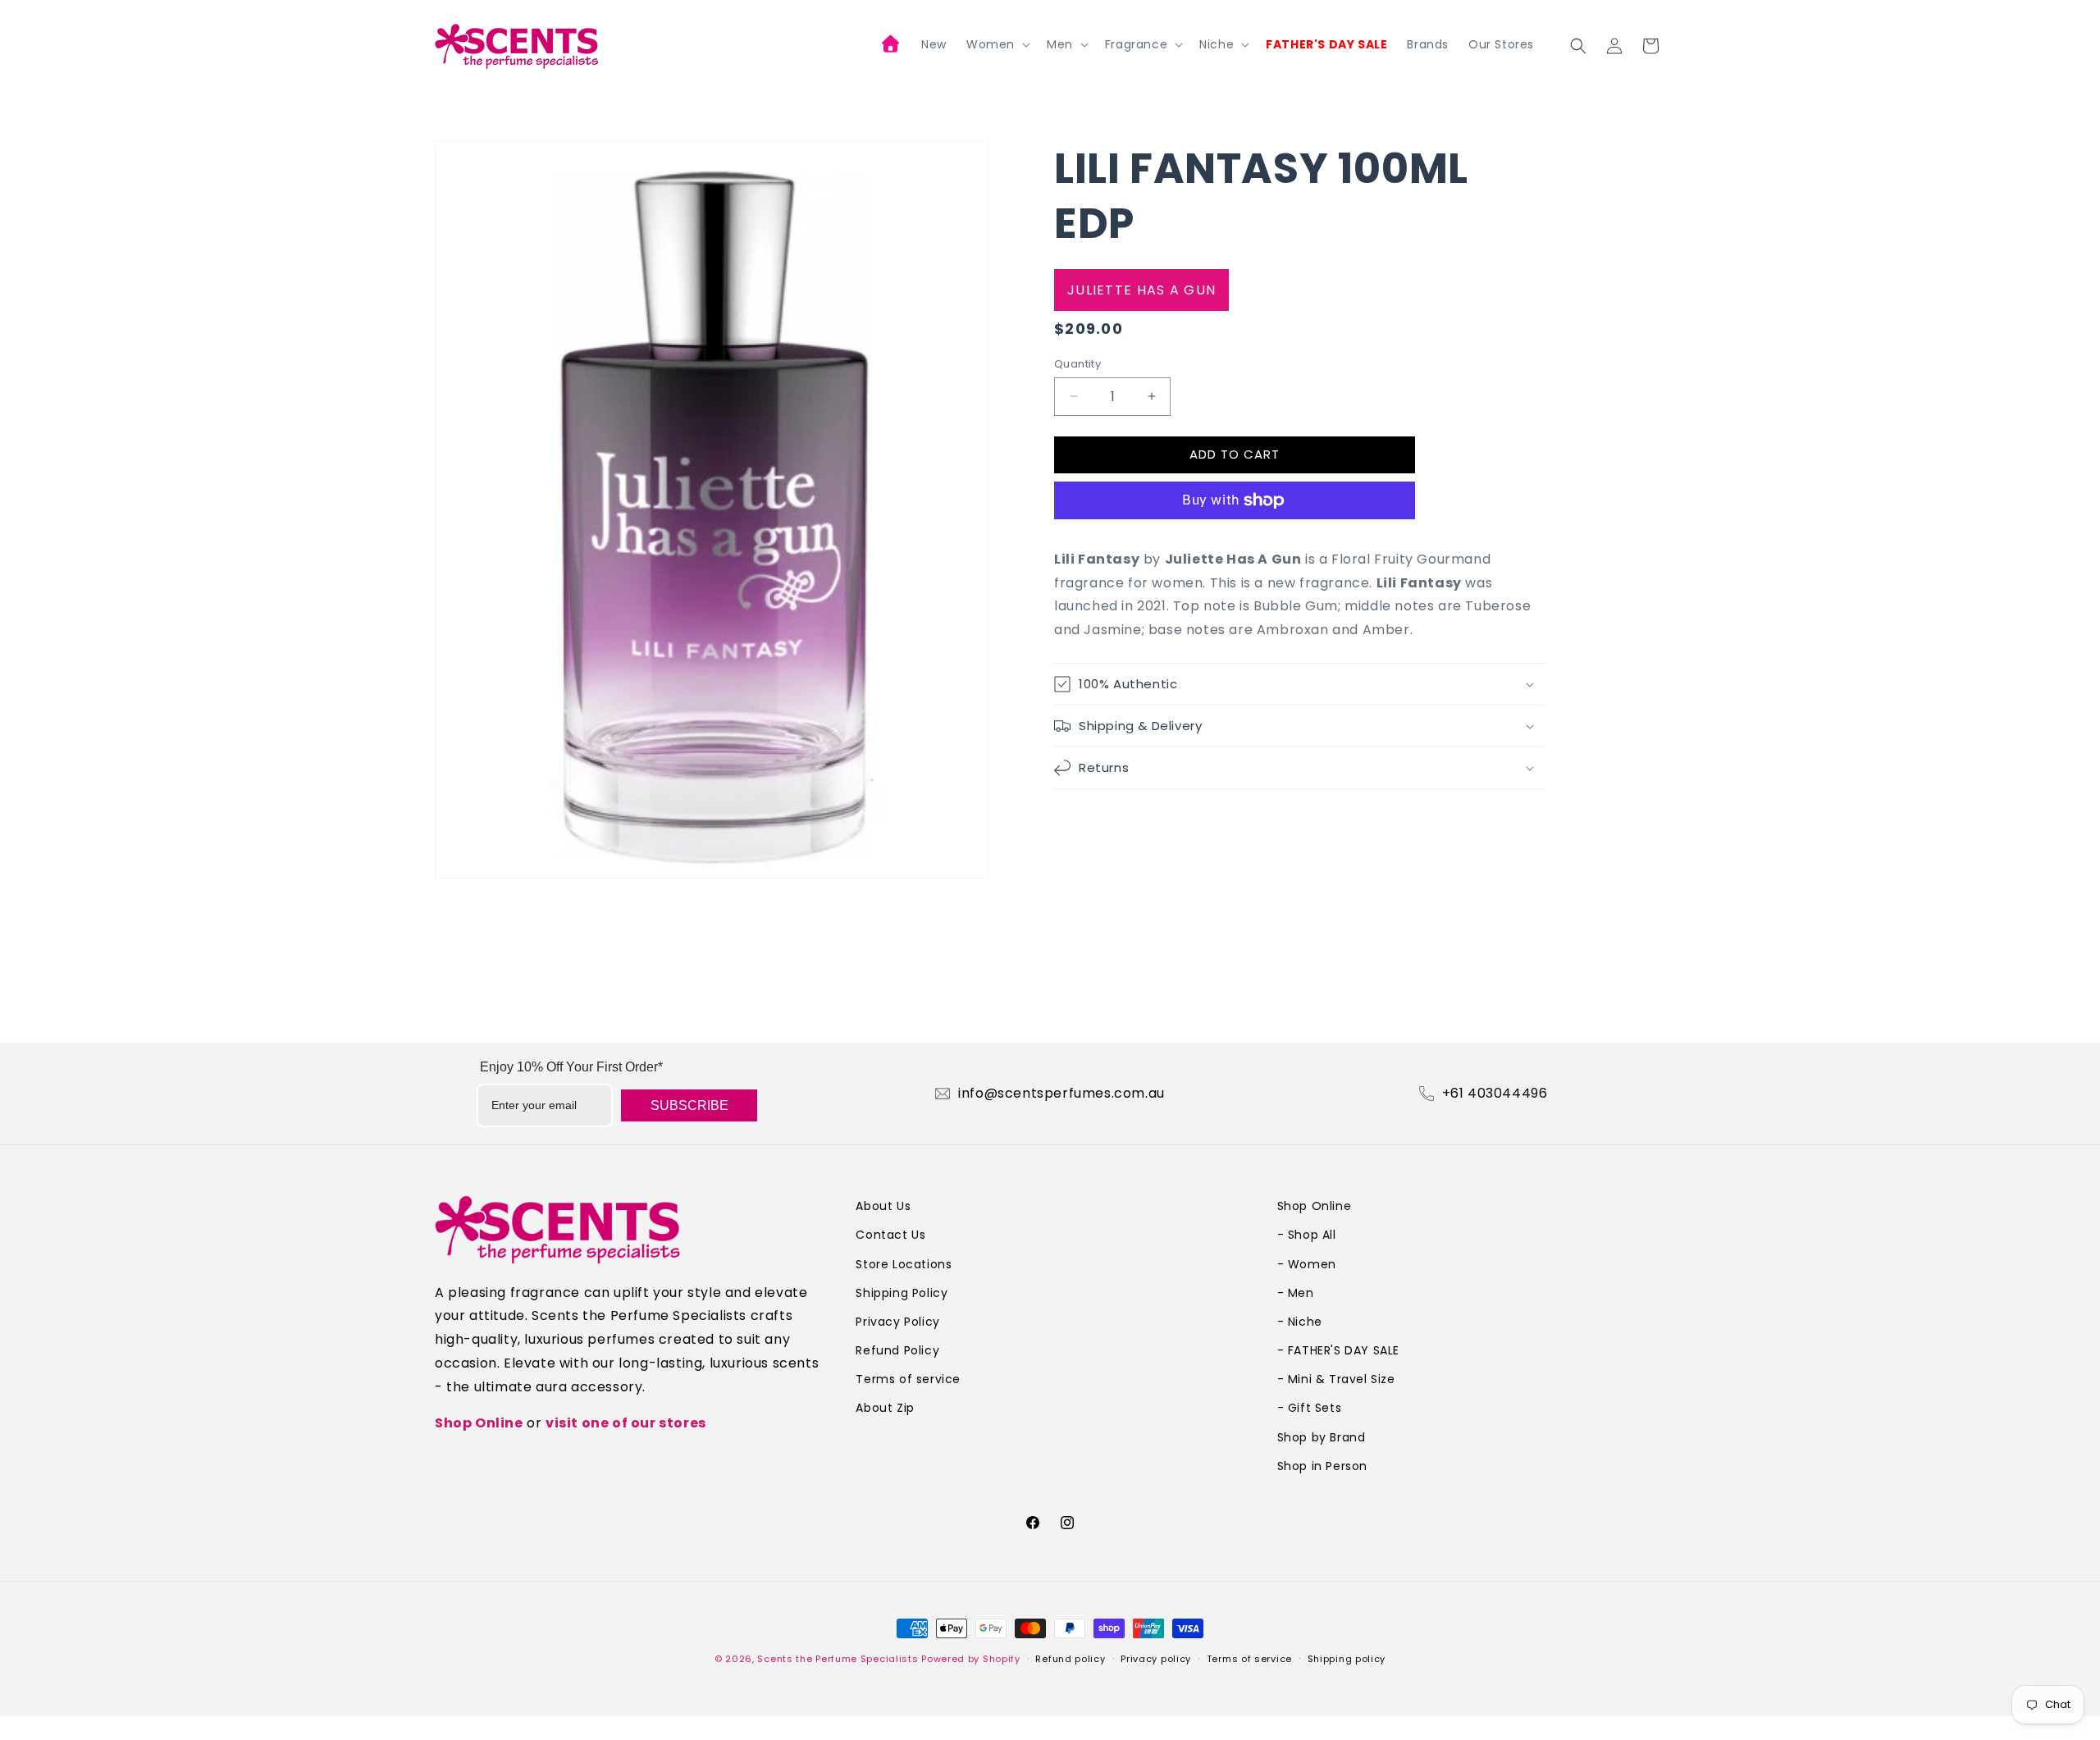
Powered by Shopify (971, 1659)
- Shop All (1307, 1235)
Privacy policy (1156, 1659)
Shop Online (479, 1423)
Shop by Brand (1322, 1437)
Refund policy (1070, 1659)
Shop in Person (1322, 1466)
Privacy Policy (897, 1322)
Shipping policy (1347, 1659)
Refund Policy (897, 1350)
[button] (997, 44)
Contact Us (890, 1235)
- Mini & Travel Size (1336, 1379)
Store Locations (904, 1264)
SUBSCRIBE (689, 1105)
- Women (1307, 1264)
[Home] (892, 46)
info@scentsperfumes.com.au (1061, 1094)
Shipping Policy (902, 1293)
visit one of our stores (626, 1423)
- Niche (1300, 1322)
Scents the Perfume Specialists (838, 1659)
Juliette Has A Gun (1141, 290)
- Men (1296, 1293)
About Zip (885, 1408)
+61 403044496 (1495, 1094)
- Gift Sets (1310, 1408)
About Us (883, 1206)
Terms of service (908, 1379)
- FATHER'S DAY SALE (1338, 1350)
